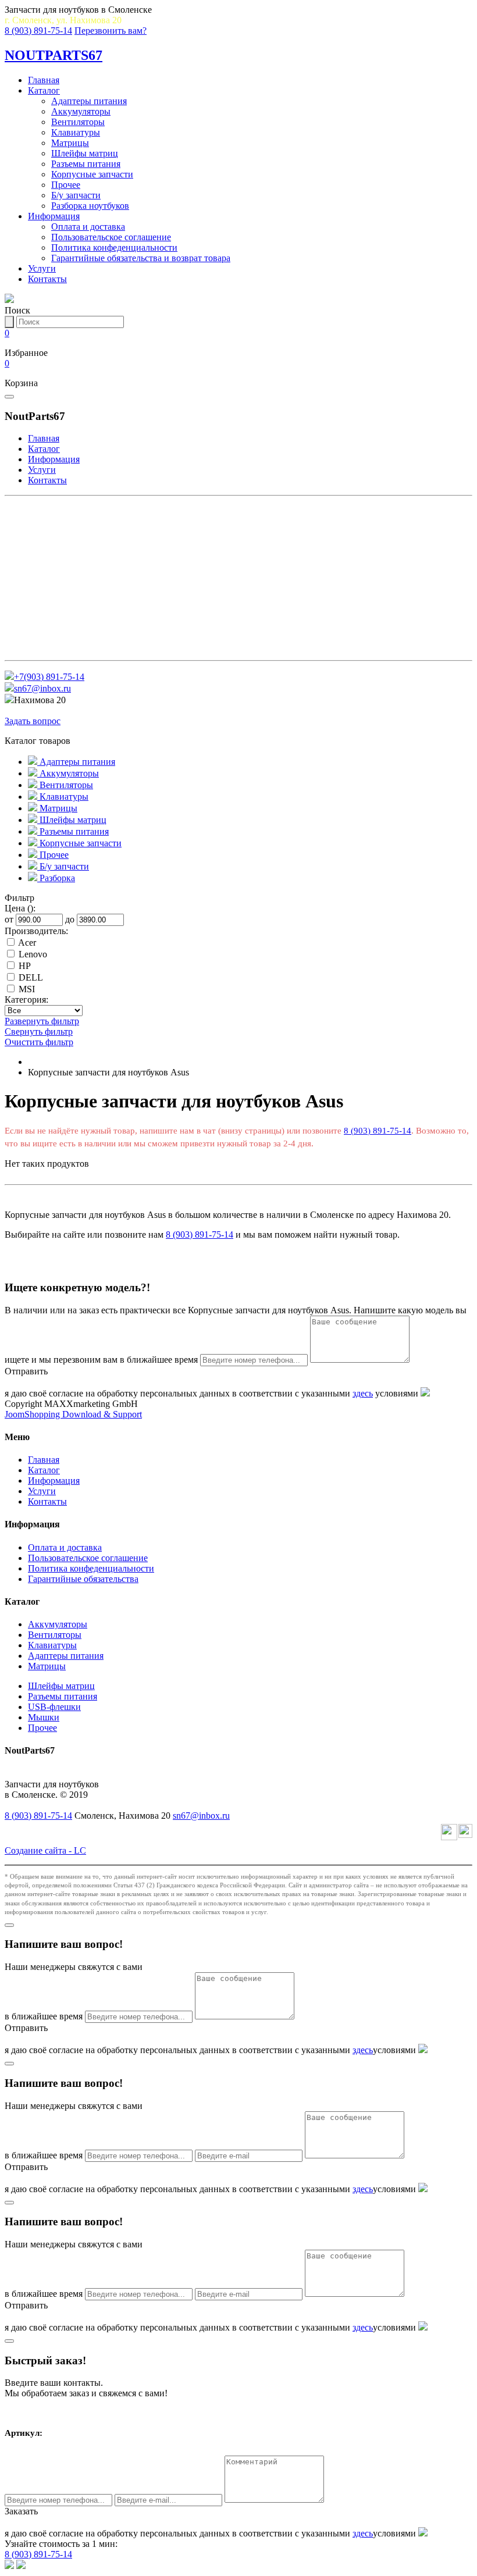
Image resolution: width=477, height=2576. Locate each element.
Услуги (42, 268)
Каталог (44, 90)
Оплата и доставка (88, 227)
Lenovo (33, 954)
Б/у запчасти (76, 195)
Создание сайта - (45, 1850)
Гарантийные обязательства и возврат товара (141, 258)
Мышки (44, 1717)
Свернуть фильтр (39, 1032)
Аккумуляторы (81, 111)
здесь (363, 1393)
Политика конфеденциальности (114, 247)
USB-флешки (54, 1707)
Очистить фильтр (39, 1042)
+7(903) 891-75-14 (49, 677)
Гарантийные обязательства (83, 1579)
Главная (44, 80)
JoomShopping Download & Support (73, 1414)
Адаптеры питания (89, 101)
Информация (54, 216)
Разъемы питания (86, 164)
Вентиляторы (78, 122)
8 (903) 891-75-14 (38, 31)
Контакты (47, 279)
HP (25, 966)
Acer (27, 943)
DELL (31, 977)
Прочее (66, 185)
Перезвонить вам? (111, 31)
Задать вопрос (33, 721)
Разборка (35, 648)
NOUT (54, 55)
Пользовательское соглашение (111, 237)
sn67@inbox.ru (42, 688)
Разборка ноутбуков (90, 206)
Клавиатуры (76, 132)
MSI (27, 989)
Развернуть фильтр (42, 1021)
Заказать (21, 2511)
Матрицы (70, 143)
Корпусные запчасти (92, 174)
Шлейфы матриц (85, 153)
